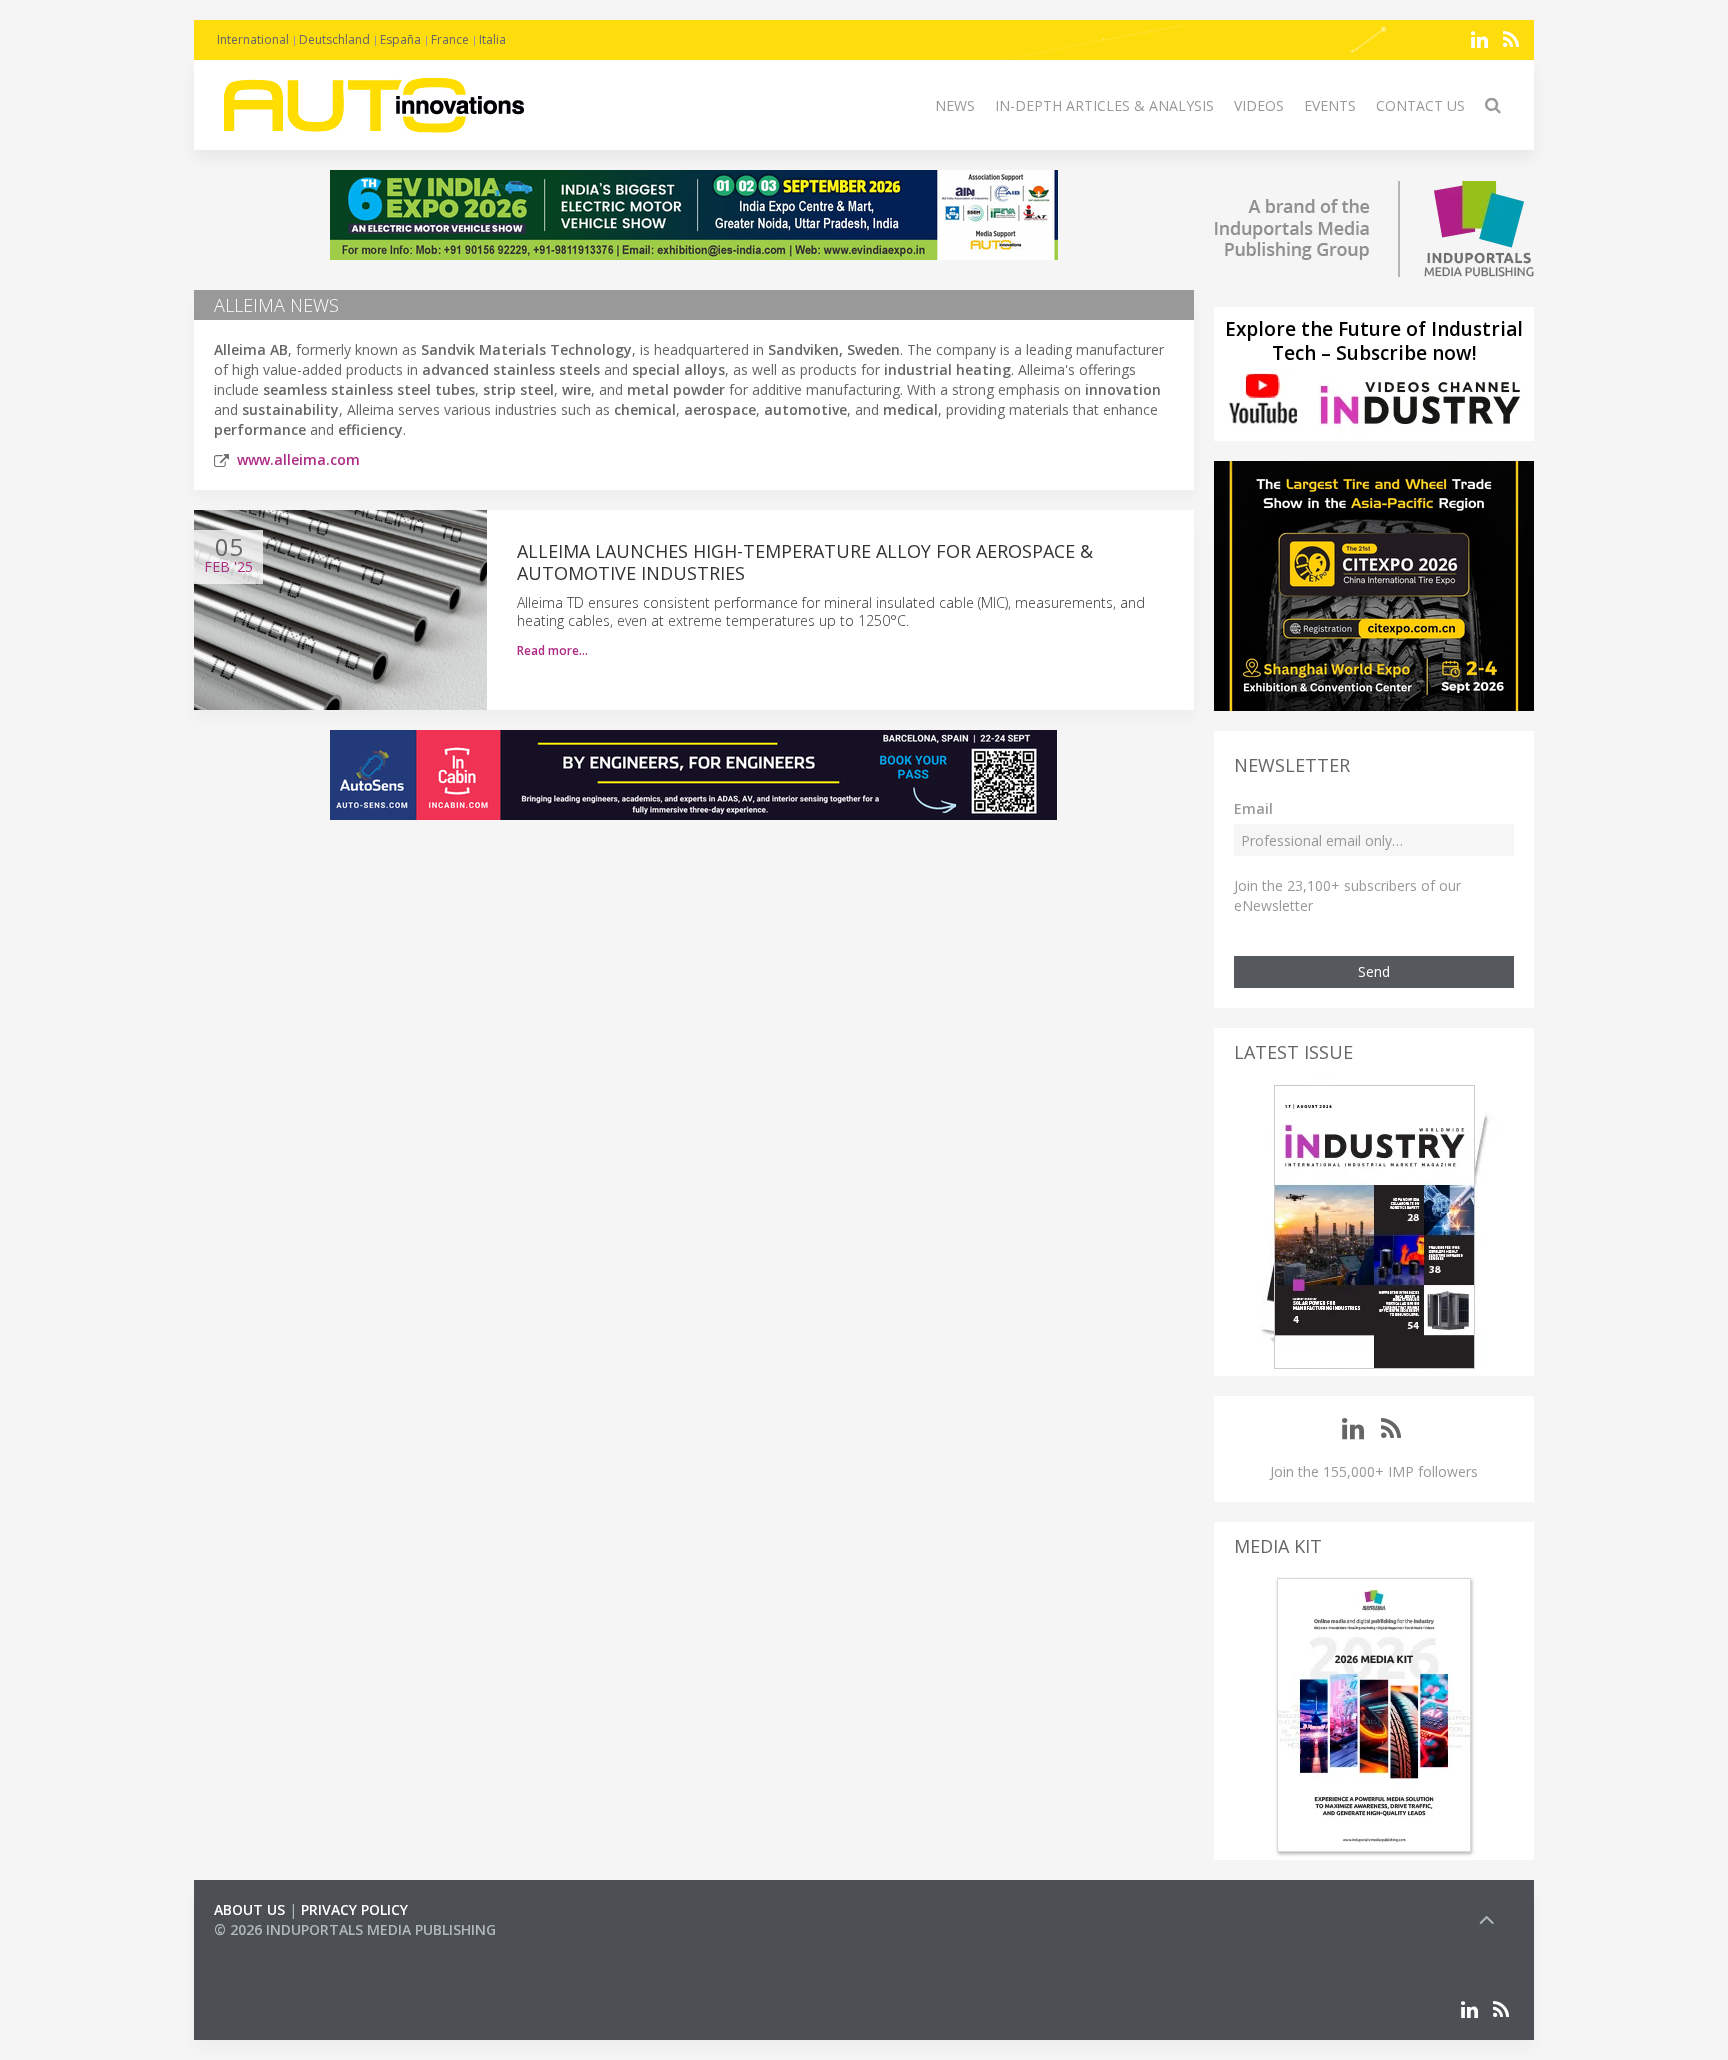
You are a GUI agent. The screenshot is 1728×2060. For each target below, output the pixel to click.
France (450, 39)
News (955, 105)
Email (1253, 808)
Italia (492, 39)
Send (1374, 971)
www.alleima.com (298, 459)
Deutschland (334, 39)
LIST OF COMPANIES (282, 1949)
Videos (1259, 105)
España (400, 39)
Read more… (552, 650)
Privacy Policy (354, 1909)
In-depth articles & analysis (1104, 105)
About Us (249, 1909)
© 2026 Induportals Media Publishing (355, 1929)
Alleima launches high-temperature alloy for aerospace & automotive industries (805, 562)
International (253, 39)
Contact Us (1420, 105)
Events (1330, 105)
